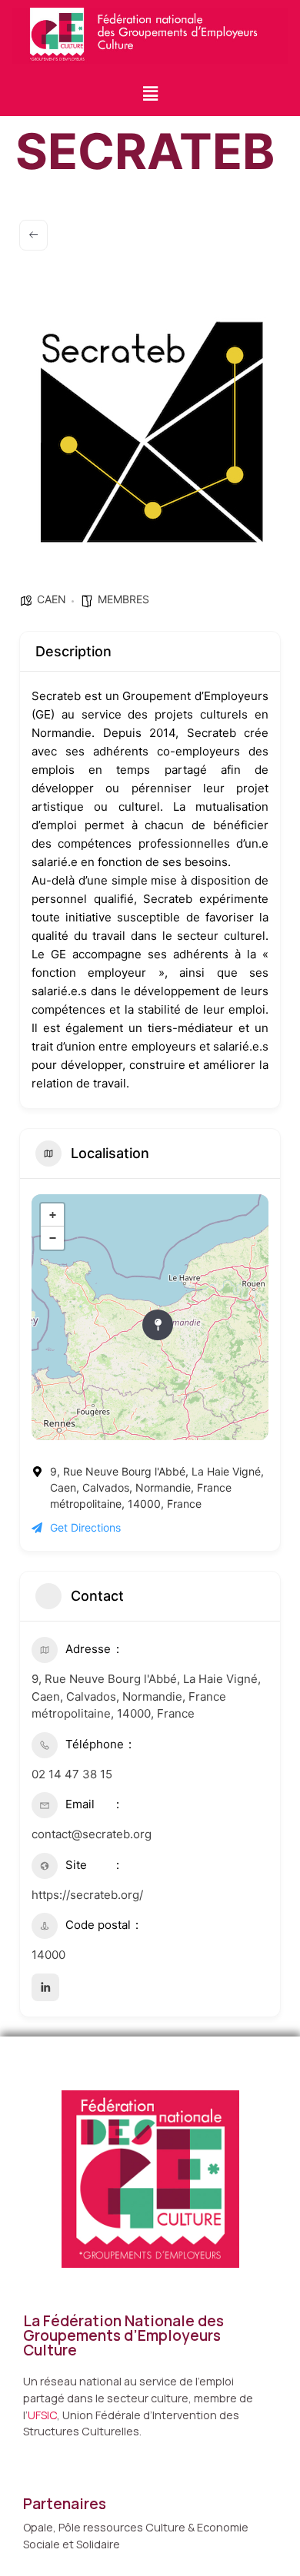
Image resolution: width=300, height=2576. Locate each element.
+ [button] (53, 1215)
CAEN (52, 599)
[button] (150, 93)
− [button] (53, 1238)
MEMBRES (123, 599)
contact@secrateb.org (92, 1834)
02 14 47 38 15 (72, 1774)
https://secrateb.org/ (87, 1895)
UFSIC (42, 2415)
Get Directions (85, 1527)
